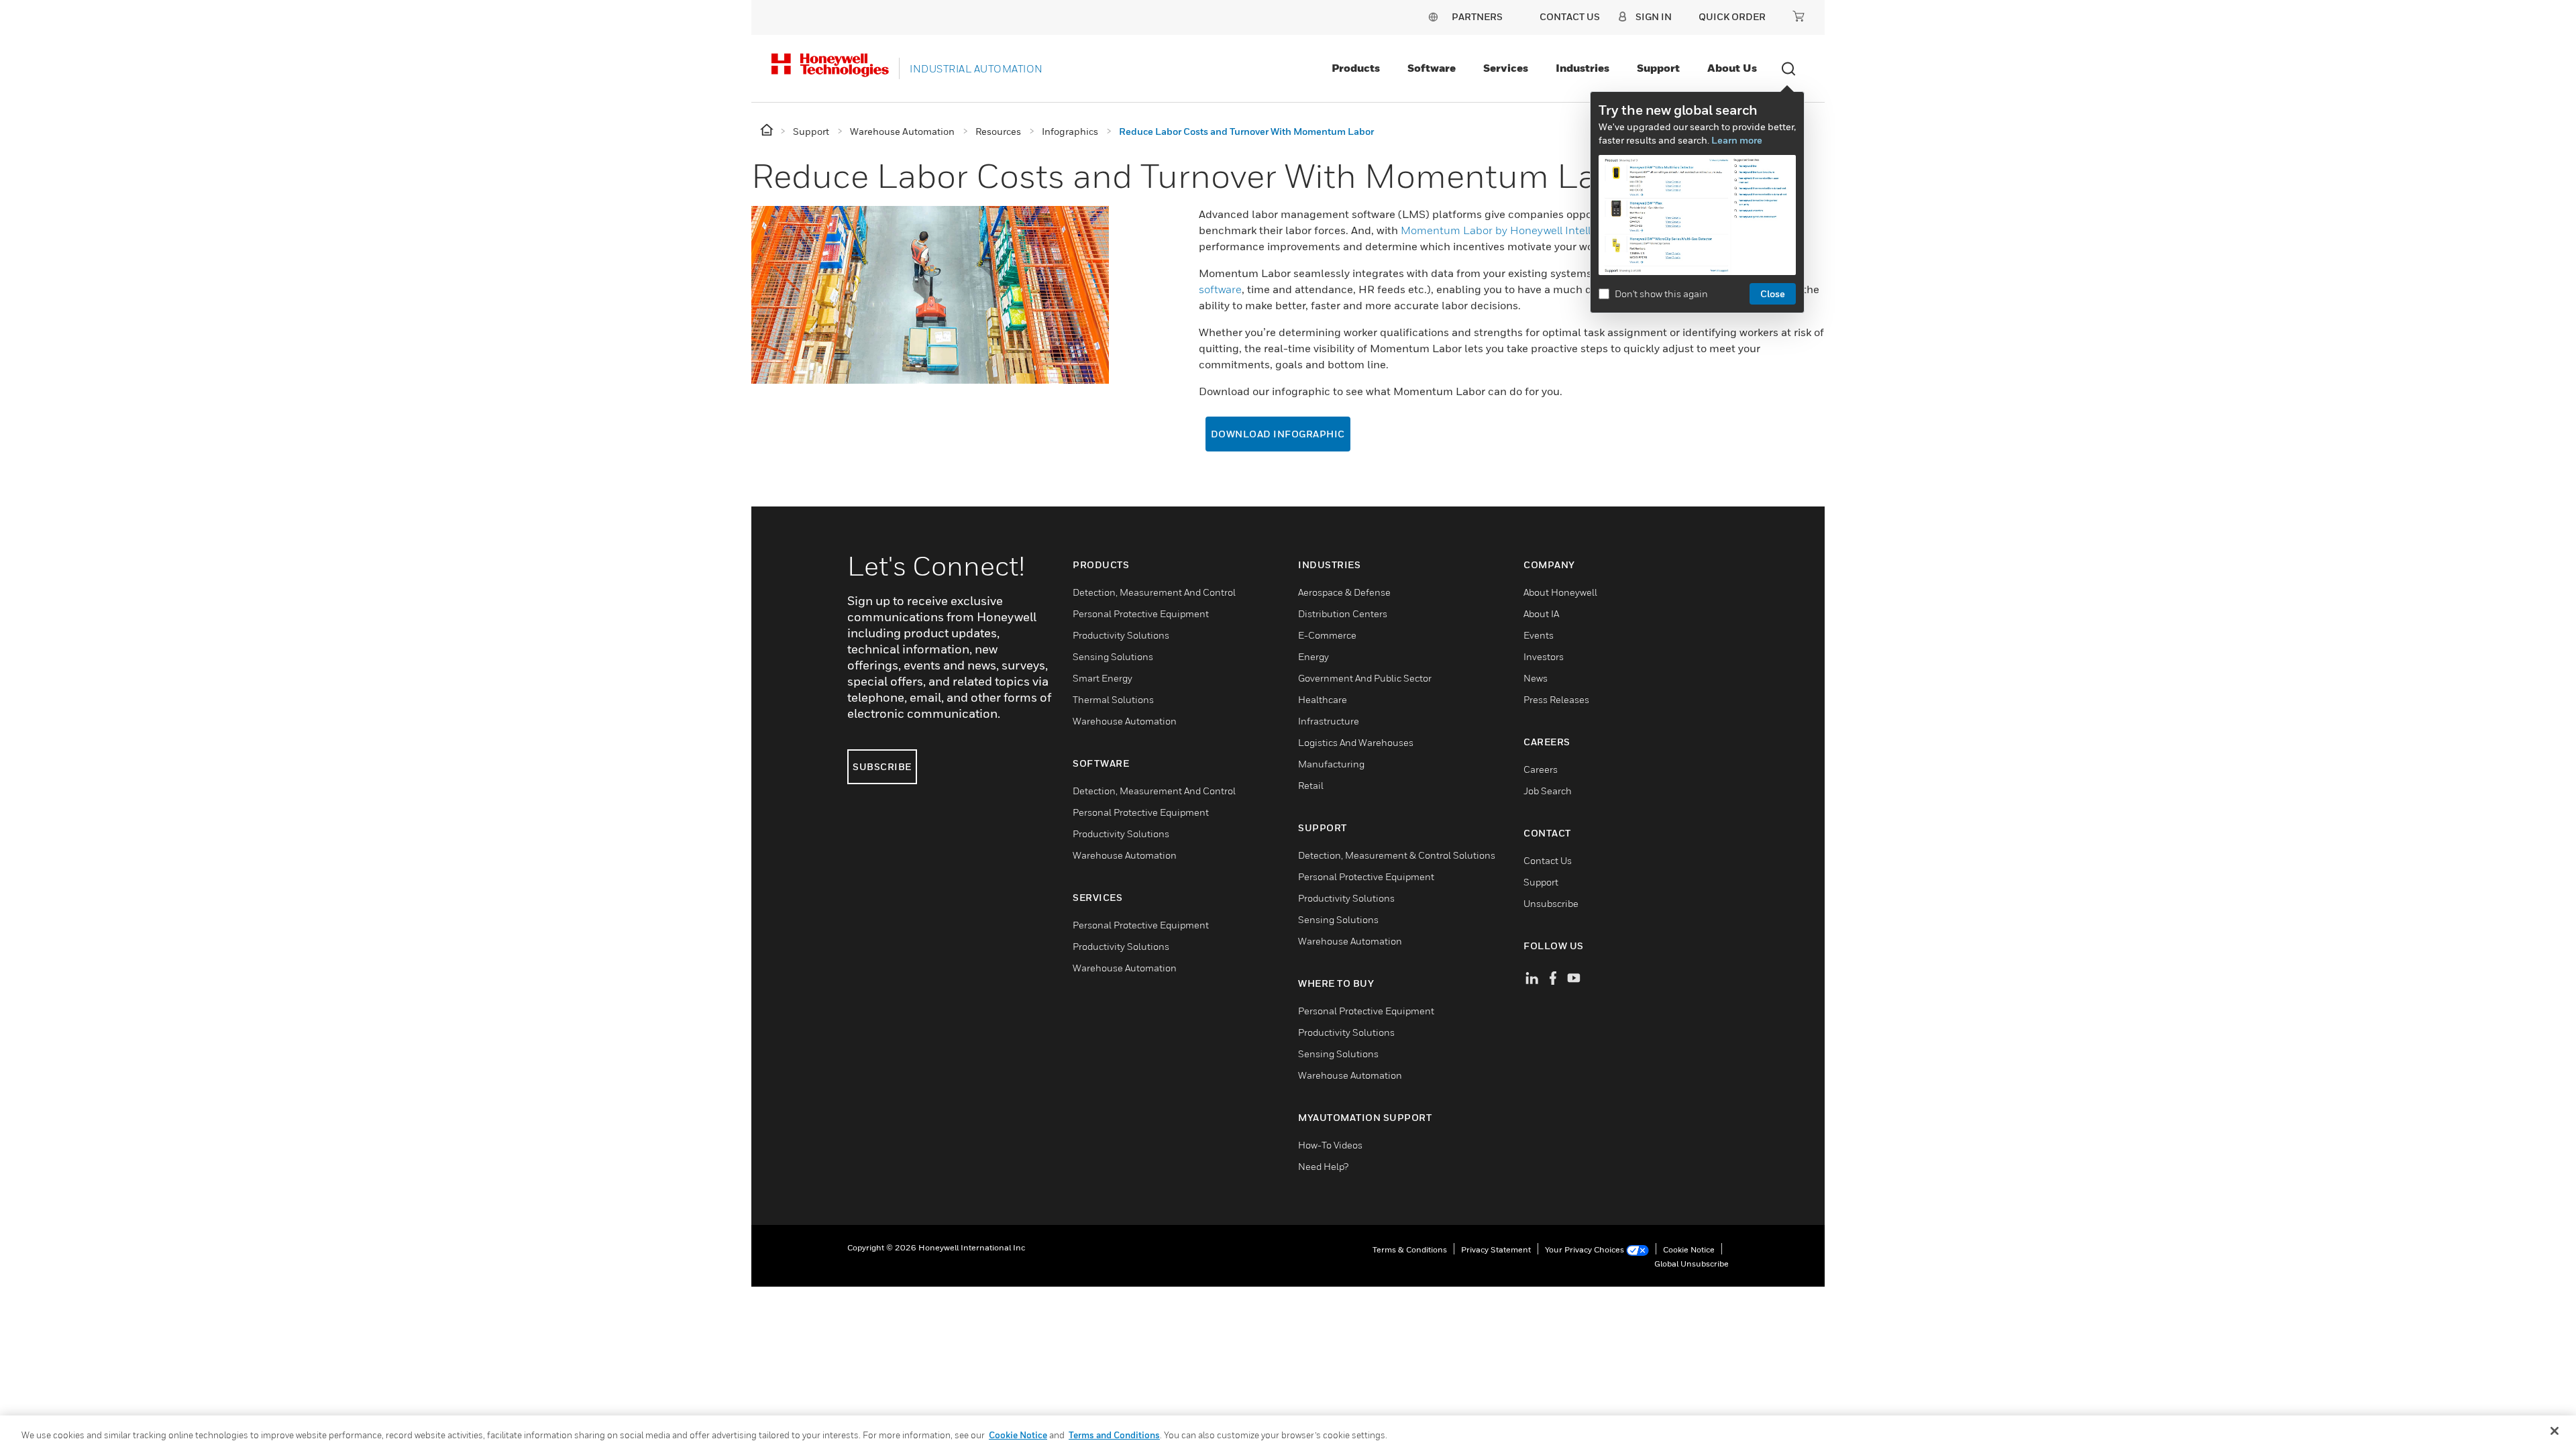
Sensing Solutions (1113, 656)
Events (1539, 635)
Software (1432, 68)
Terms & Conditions (1410, 1249)
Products (1356, 68)
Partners (1477, 16)
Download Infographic (1278, 434)
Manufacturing (1331, 764)
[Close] (2555, 1431)
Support (1658, 68)
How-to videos (1330, 1145)
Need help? (1323, 1166)
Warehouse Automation (1125, 721)
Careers (1541, 769)
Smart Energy (1103, 678)
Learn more (1737, 140)
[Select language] (1433, 16)
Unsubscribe (1551, 903)
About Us (1732, 68)
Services (1506, 68)
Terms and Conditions (1114, 1435)
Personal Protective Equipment (1141, 613)
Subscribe (882, 766)
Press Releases (1556, 699)
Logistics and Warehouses (1356, 742)
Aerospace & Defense (1344, 592)
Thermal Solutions (1113, 699)
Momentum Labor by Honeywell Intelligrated (1514, 230)
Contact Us (1548, 860)
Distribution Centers (1343, 613)
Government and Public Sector (1365, 678)
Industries (1582, 68)
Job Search (1548, 791)
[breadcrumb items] (768, 130)
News (1536, 678)
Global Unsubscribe (1692, 1264)
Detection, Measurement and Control (1154, 592)
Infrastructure (1329, 721)
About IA (1541, 613)
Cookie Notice (1689, 1249)
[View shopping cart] (1799, 16)
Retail (1311, 785)
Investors (1544, 656)
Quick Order (1732, 16)
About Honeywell (1560, 592)
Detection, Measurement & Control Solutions (1397, 855)
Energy (1313, 656)
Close (1773, 293)
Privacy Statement (1496, 1249)
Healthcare (1323, 699)
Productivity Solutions (1121, 635)
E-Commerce (1327, 635)
